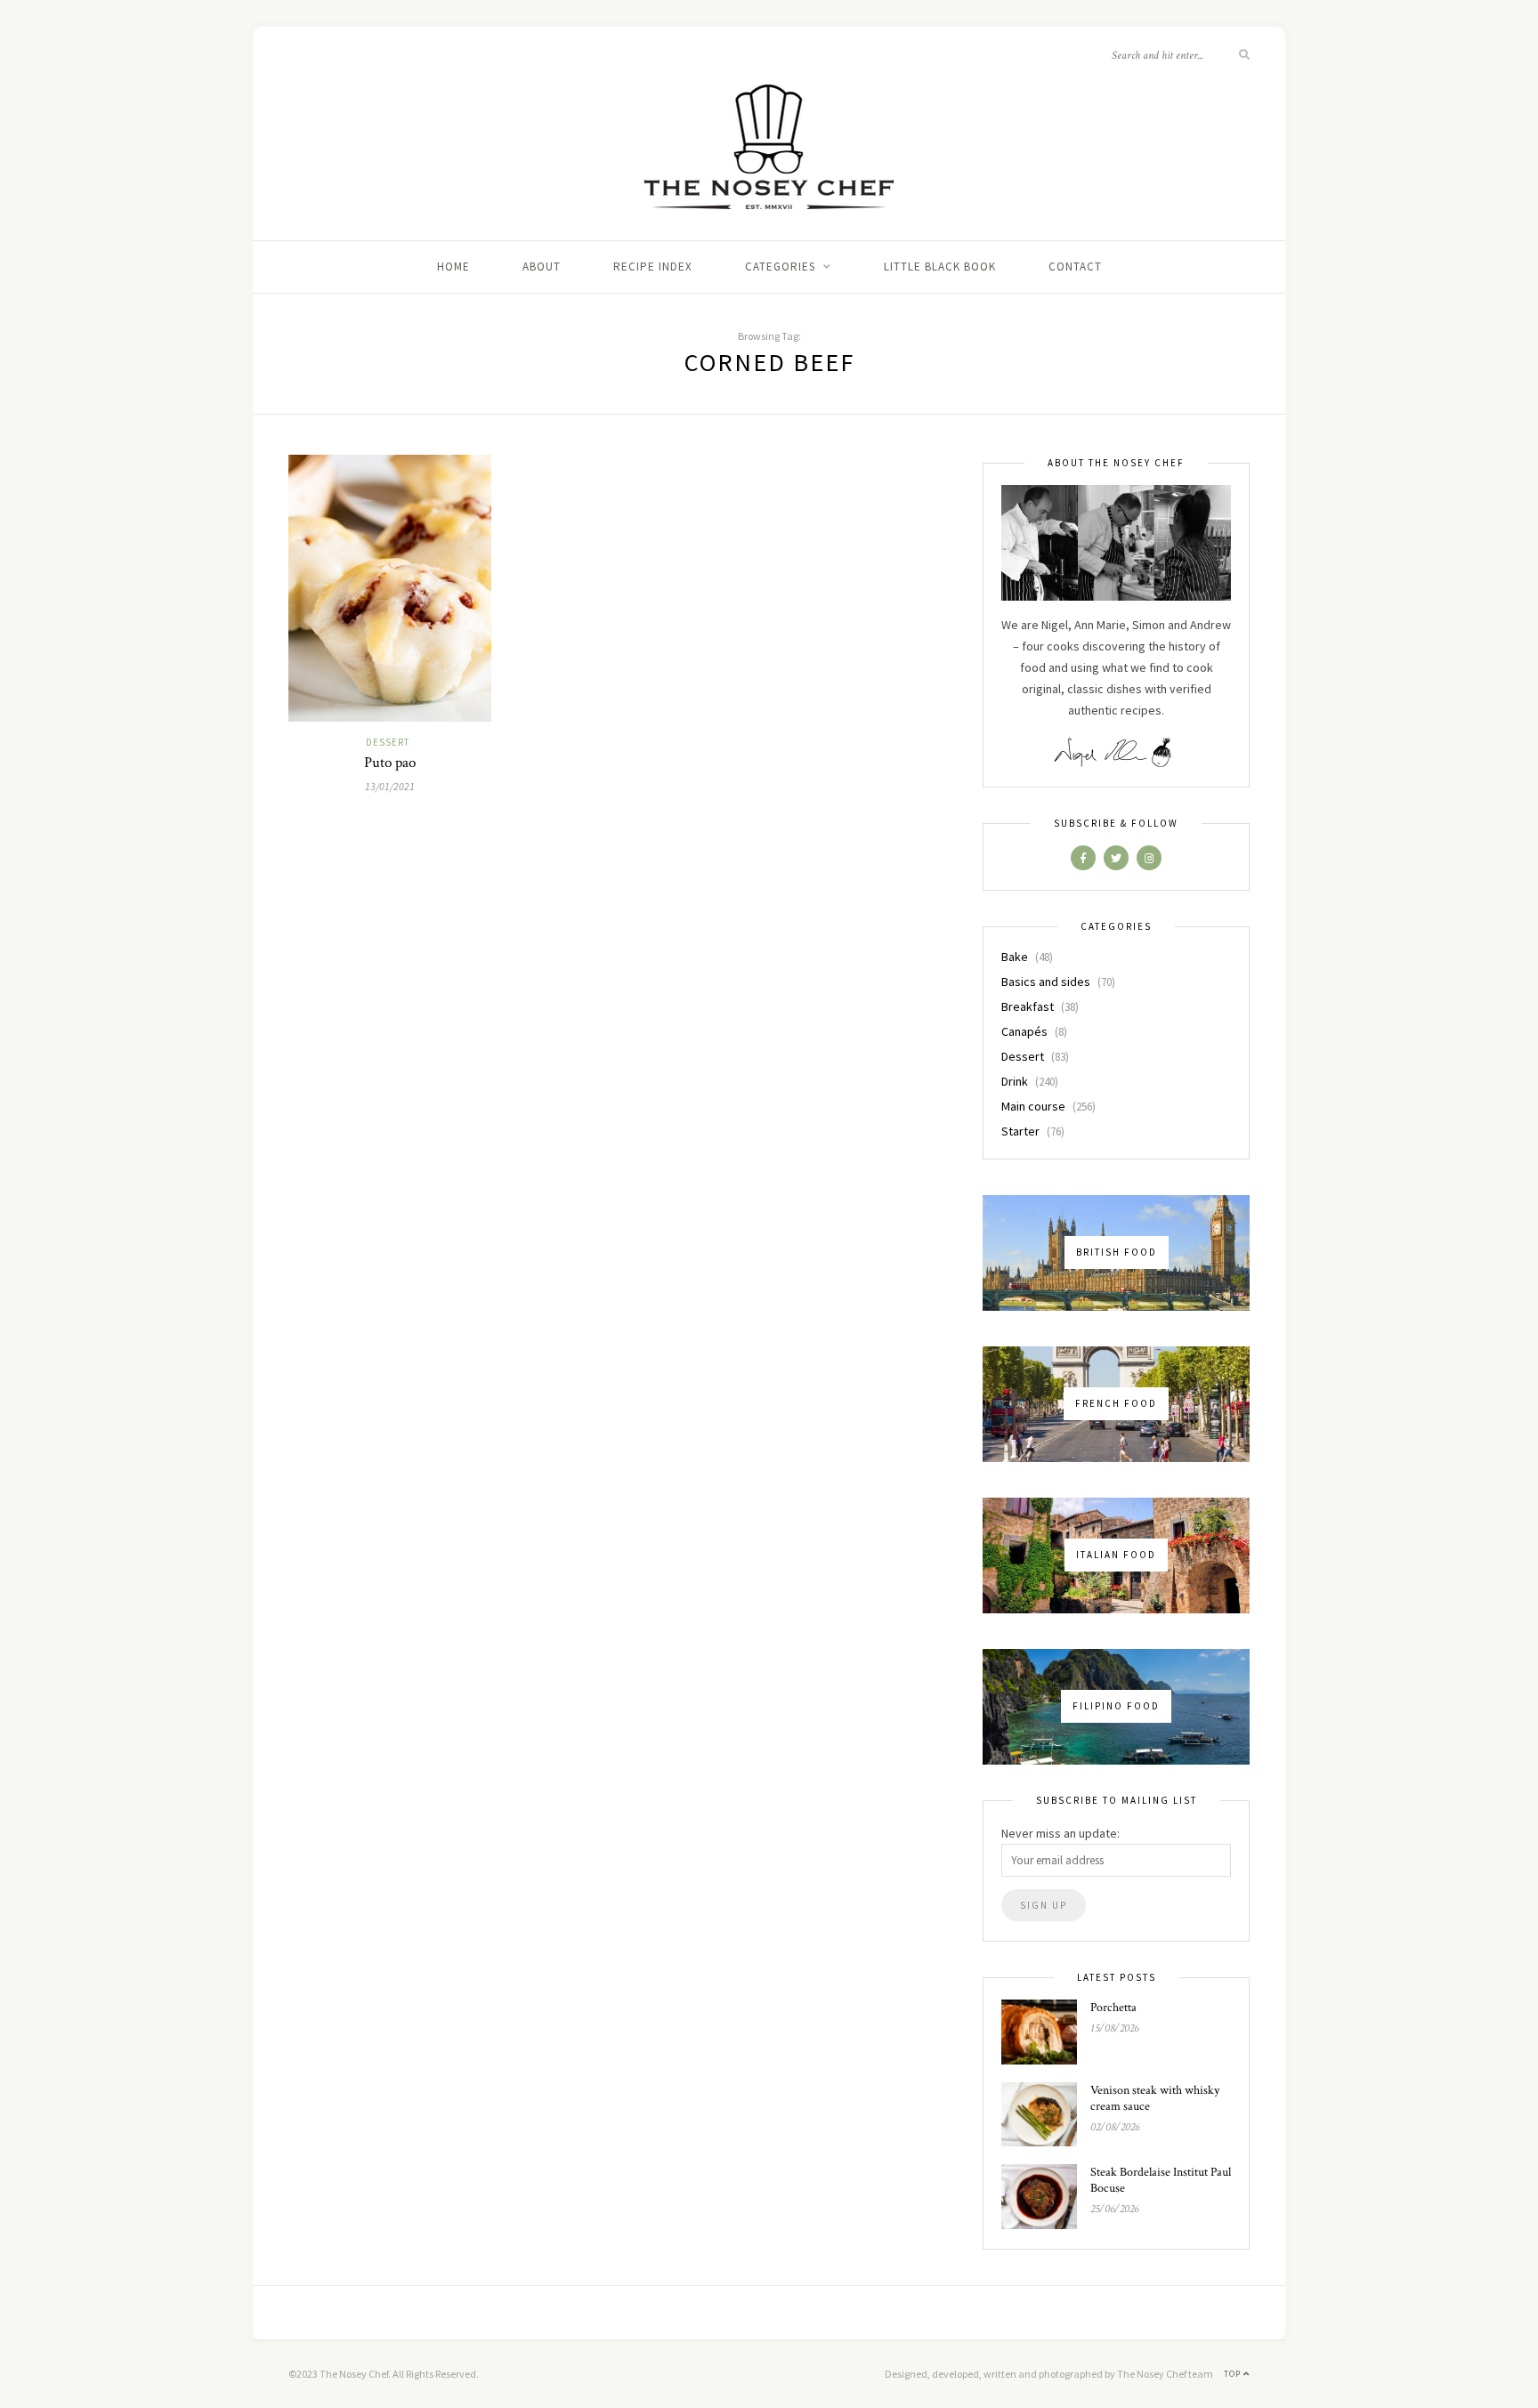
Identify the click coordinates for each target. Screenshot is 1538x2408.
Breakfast (1028, 1006)
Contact (1075, 267)
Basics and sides (1046, 982)
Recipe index (653, 267)
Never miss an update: (1060, 1833)
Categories (780, 267)
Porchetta (1113, 2008)
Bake (1015, 957)
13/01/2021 (390, 786)
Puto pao (390, 763)
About (542, 267)
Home (453, 267)
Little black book (940, 267)
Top (1234, 2374)
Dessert (388, 742)
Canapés (1024, 1031)
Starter (1020, 1131)
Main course (1033, 1106)
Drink (1015, 1081)
